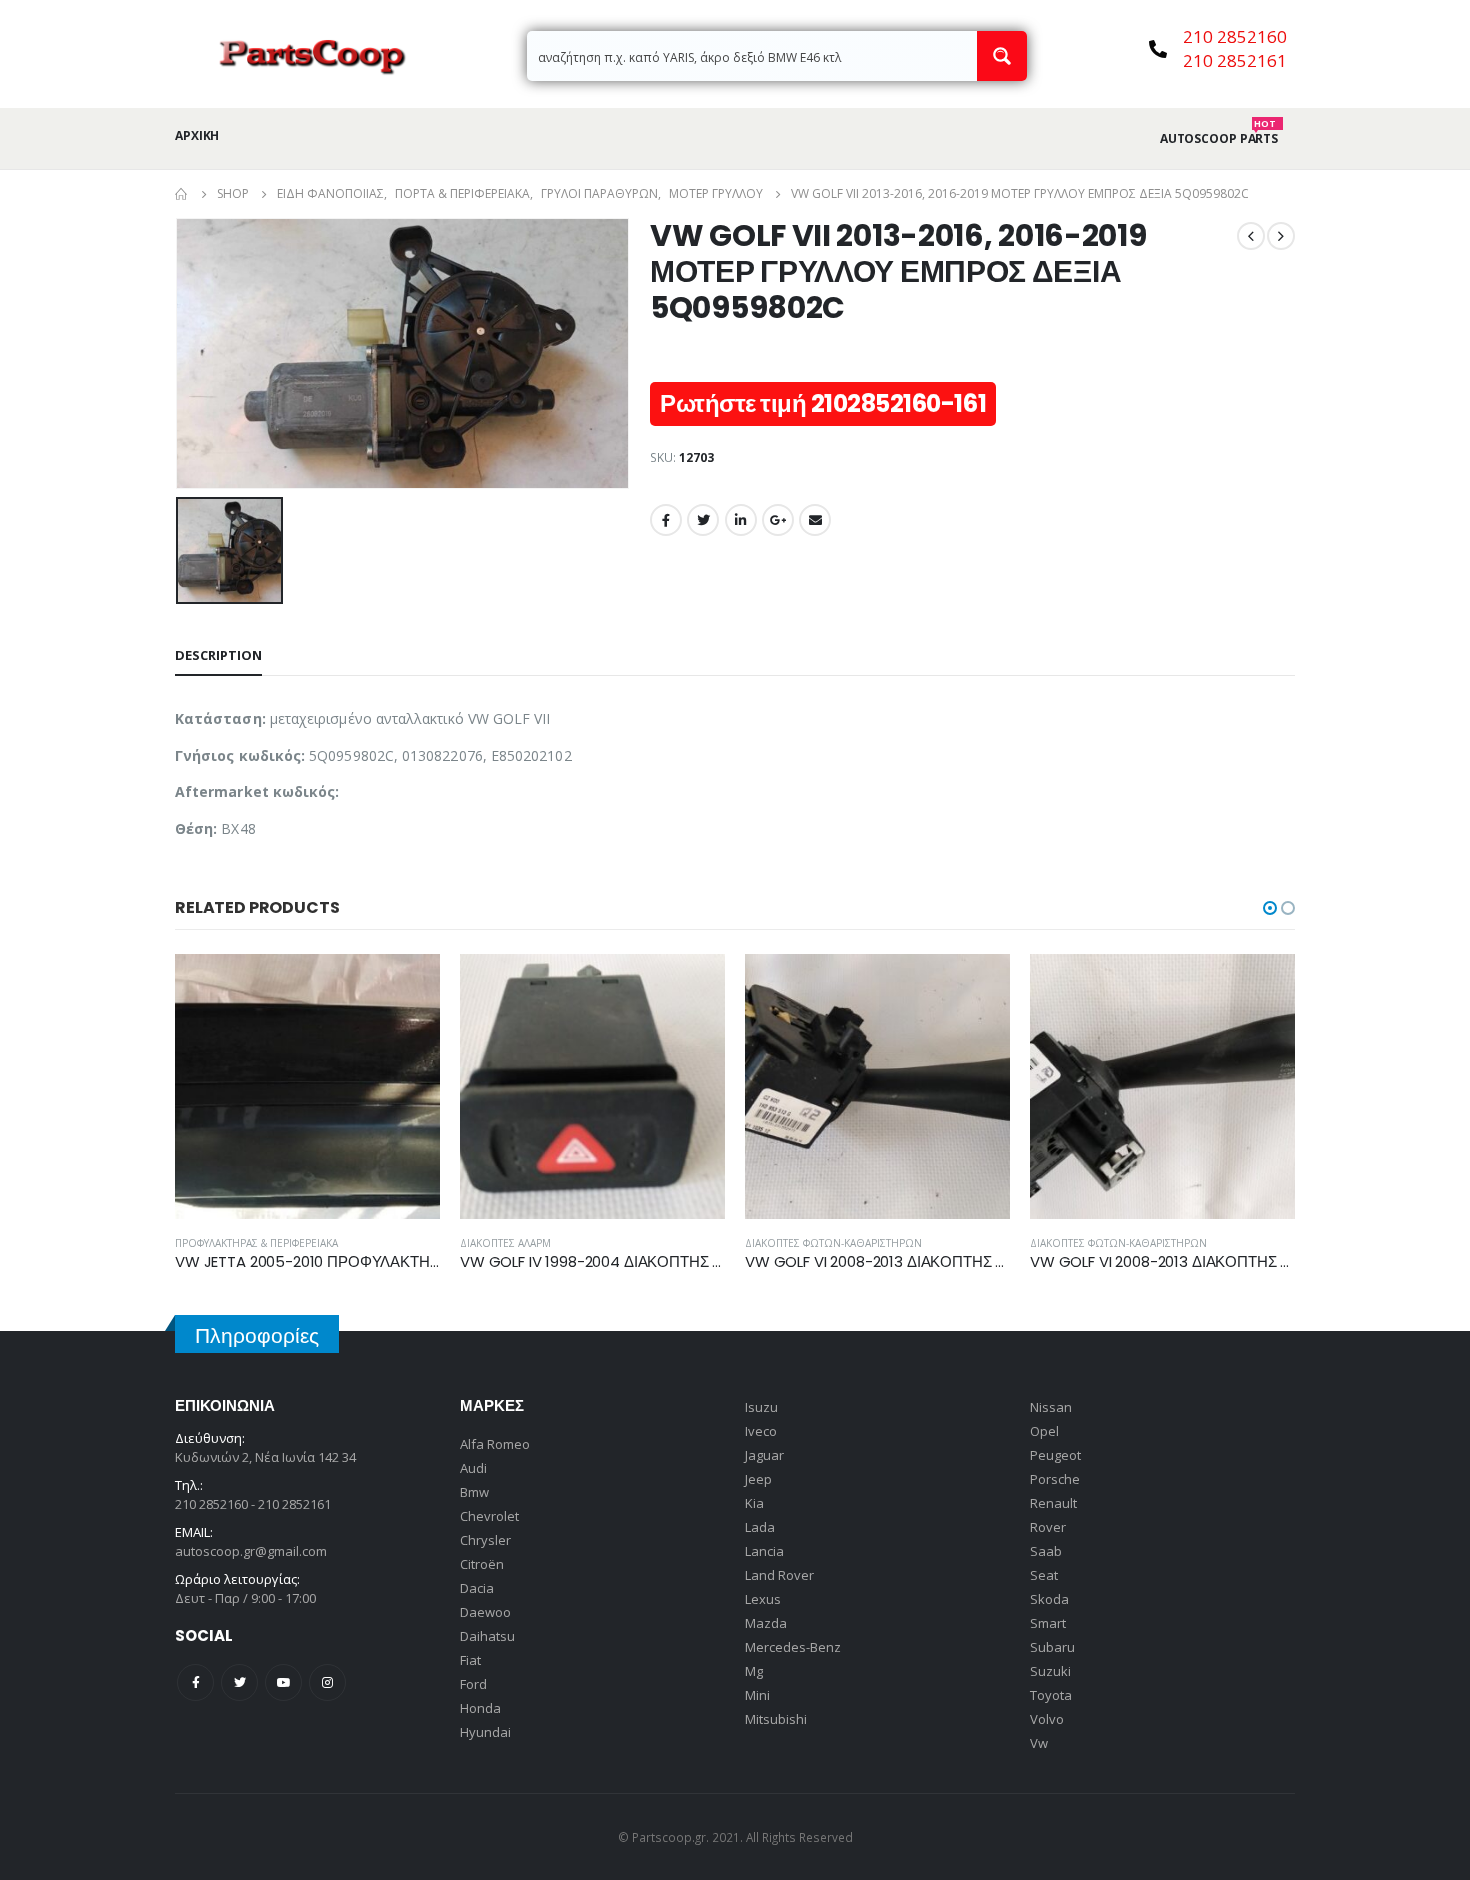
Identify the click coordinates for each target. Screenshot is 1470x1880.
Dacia (477, 1588)
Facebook (666, 520)
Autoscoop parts (1219, 139)
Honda (480, 1708)
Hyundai (485, 1732)
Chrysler (485, 1540)
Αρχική (197, 135)
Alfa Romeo (495, 1444)
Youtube (283, 1682)
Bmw (474, 1492)
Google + (778, 520)
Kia (754, 1503)
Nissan (1051, 1407)
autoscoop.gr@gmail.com (251, 1551)
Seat (1044, 1575)
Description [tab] (218, 655)
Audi (473, 1468)
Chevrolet (489, 1516)
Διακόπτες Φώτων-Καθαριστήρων (833, 1243)
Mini (757, 1695)
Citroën (482, 1564)
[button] (1270, 908)
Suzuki (1050, 1671)
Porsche (1055, 1479)
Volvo (1047, 1719)
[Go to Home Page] (182, 194)
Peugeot (1055, 1455)
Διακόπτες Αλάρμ (505, 1243)
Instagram (327, 1682)
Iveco (761, 1431)
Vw (1039, 1743)
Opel (1044, 1431)
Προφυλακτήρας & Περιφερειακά (256, 1243)
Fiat (470, 1660)
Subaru (1052, 1647)
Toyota (1051, 1695)
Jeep (758, 1479)
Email (815, 520)
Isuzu (761, 1407)
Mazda (766, 1623)
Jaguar (764, 1455)
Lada (760, 1527)
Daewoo (485, 1612)
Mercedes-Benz (793, 1647)
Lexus (763, 1599)
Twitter (703, 520)
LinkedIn (741, 520)
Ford (473, 1684)
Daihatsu (487, 1636)
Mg (754, 1671)
